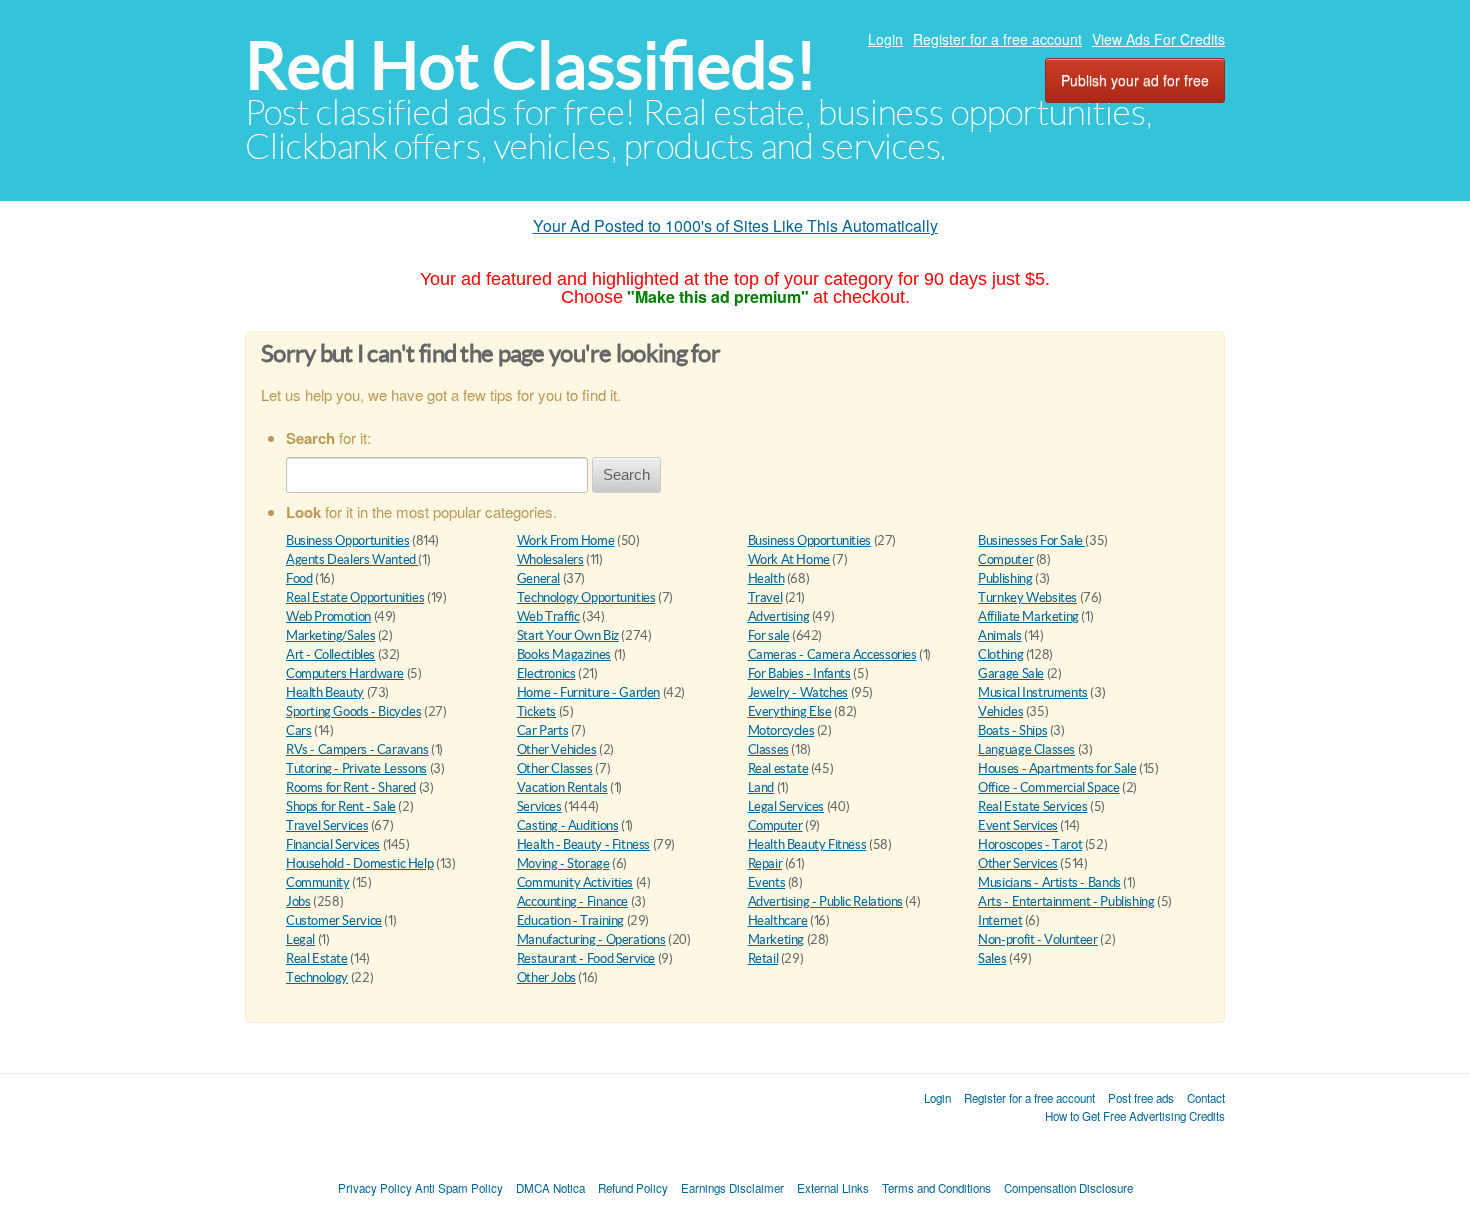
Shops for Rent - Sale (341, 806)
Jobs (298, 901)
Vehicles (1000, 711)
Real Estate (317, 958)
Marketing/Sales (330, 635)
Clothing (1000, 654)
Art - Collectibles (330, 654)
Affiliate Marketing (1028, 616)
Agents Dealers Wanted (352, 559)
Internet (1000, 920)
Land (761, 787)
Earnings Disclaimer (732, 1188)
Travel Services (327, 825)
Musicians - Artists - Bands (1049, 882)
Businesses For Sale (1031, 540)
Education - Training (570, 920)
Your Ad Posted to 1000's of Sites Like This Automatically (735, 225)
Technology (317, 977)
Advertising (779, 616)
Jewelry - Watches (798, 692)
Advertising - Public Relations (825, 901)
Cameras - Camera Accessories (832, 654)
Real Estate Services (1032, 806)
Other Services (1018, 863)
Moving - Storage (563, 863)
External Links (833, 1188)
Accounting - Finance (572, 901)
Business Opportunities (347, 540)
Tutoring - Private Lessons (356, 768)
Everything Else (790, 711)
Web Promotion (328, 616)
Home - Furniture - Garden (588, 692)
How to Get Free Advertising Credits (1135, 1116)
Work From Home (566, 540)
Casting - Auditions (568, 825)
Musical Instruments (1033, 692)
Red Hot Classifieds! (531, 65)
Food (299, 578)
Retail (763, 958)
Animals (999, 635)
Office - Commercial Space (1048, 787)
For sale (769, 635)
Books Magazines (564, 654)
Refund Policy (633, 1188)
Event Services (1018, 825)
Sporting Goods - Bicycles (353, 711)
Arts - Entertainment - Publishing (1066, 901)
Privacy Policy (375, 1188)
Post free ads (1141, 1098)
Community (318, 882)
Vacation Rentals (562, 787)
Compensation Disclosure (1068, 1188)
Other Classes (555, 768)
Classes (768, 749)
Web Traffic (548, 616)
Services (539, 806)
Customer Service (334, 920)
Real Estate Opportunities (355, 597)
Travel (765, 597)
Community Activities (575, 882)
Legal (300, 939)
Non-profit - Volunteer (1037, 939)
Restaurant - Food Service (586, 958)
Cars (298, 730)
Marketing (776, 939)
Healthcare (778, 920)
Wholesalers (550, 559)
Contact (1206, 1098)
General (538, 578)
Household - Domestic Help (359, 863)
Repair (765, 863)
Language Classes (1026, 749)
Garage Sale (1011, 673)
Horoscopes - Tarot (1030, 844)
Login (885, 39)
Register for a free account (997, 39)
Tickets (536, 711)
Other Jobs (546, 977)
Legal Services (786, 806)
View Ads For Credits (1158, 39)
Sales (992, 958)
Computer (1005, 559)
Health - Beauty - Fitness (583, 844)
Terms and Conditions (936, 1188)
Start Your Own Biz (568, 635)
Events (767, 882)
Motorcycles (781, 730)
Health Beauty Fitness (807, 844)
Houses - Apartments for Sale (1057, 768)
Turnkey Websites (1027, 597)
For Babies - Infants (799, 673)
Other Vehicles (557, 749)
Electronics (546, 673)
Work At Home (789, 559)
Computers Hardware (345, 673)
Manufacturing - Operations (591, 939)
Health (766, 578)
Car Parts (543, 730)
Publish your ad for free (1135, 80)
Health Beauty (325, 692)
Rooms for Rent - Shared (351, 787)
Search (626, 474)
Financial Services (333, 844)
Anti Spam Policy (459, 1188)
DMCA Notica (550, 1188)
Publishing (1005, 578)
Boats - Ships (1012, 730)
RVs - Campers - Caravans (357, 749)
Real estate (778, 768)
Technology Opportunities (586, 597)
